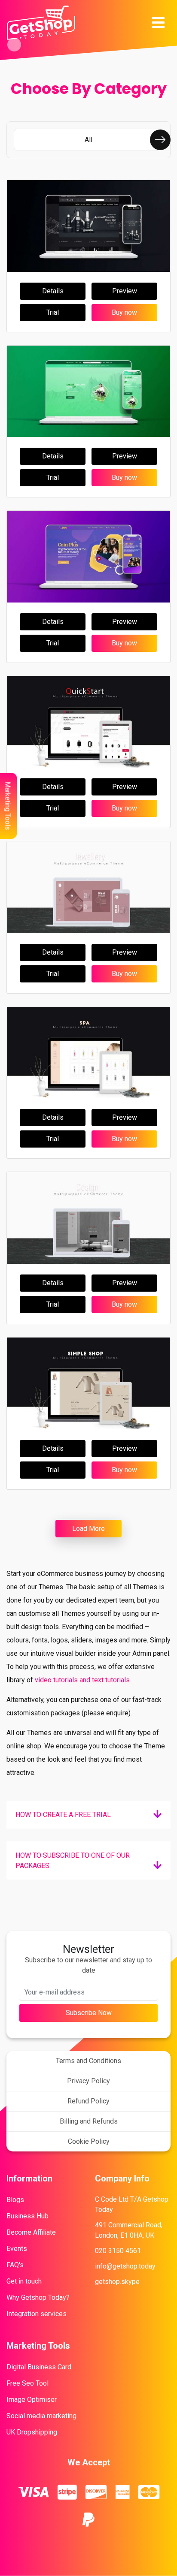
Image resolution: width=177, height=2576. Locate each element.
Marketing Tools (8, 806)
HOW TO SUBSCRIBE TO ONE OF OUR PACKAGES (73, 1860)
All (88, 140)
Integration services (37, 2314)
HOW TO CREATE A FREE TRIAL (63, 1815)
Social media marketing (41, 2416)
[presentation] (160, 140)
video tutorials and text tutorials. (83, 1680)
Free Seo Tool (27, 2383)
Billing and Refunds (89, 2121)
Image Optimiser (32, 2400)
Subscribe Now (89, 2013)
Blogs (15, 2200)
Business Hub (27, 2216)
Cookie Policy (89, 2141)
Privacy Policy (88, 2081)
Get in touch (24, 2281)
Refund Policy (88, 2101)
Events (17, 2249)
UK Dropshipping (32, 2432)
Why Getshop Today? (38, 2297)
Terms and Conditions (88, 2061)
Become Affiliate (31, 2232)
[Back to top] (167, 2052)
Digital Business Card (39, 2367)
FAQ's (15, 2265)
